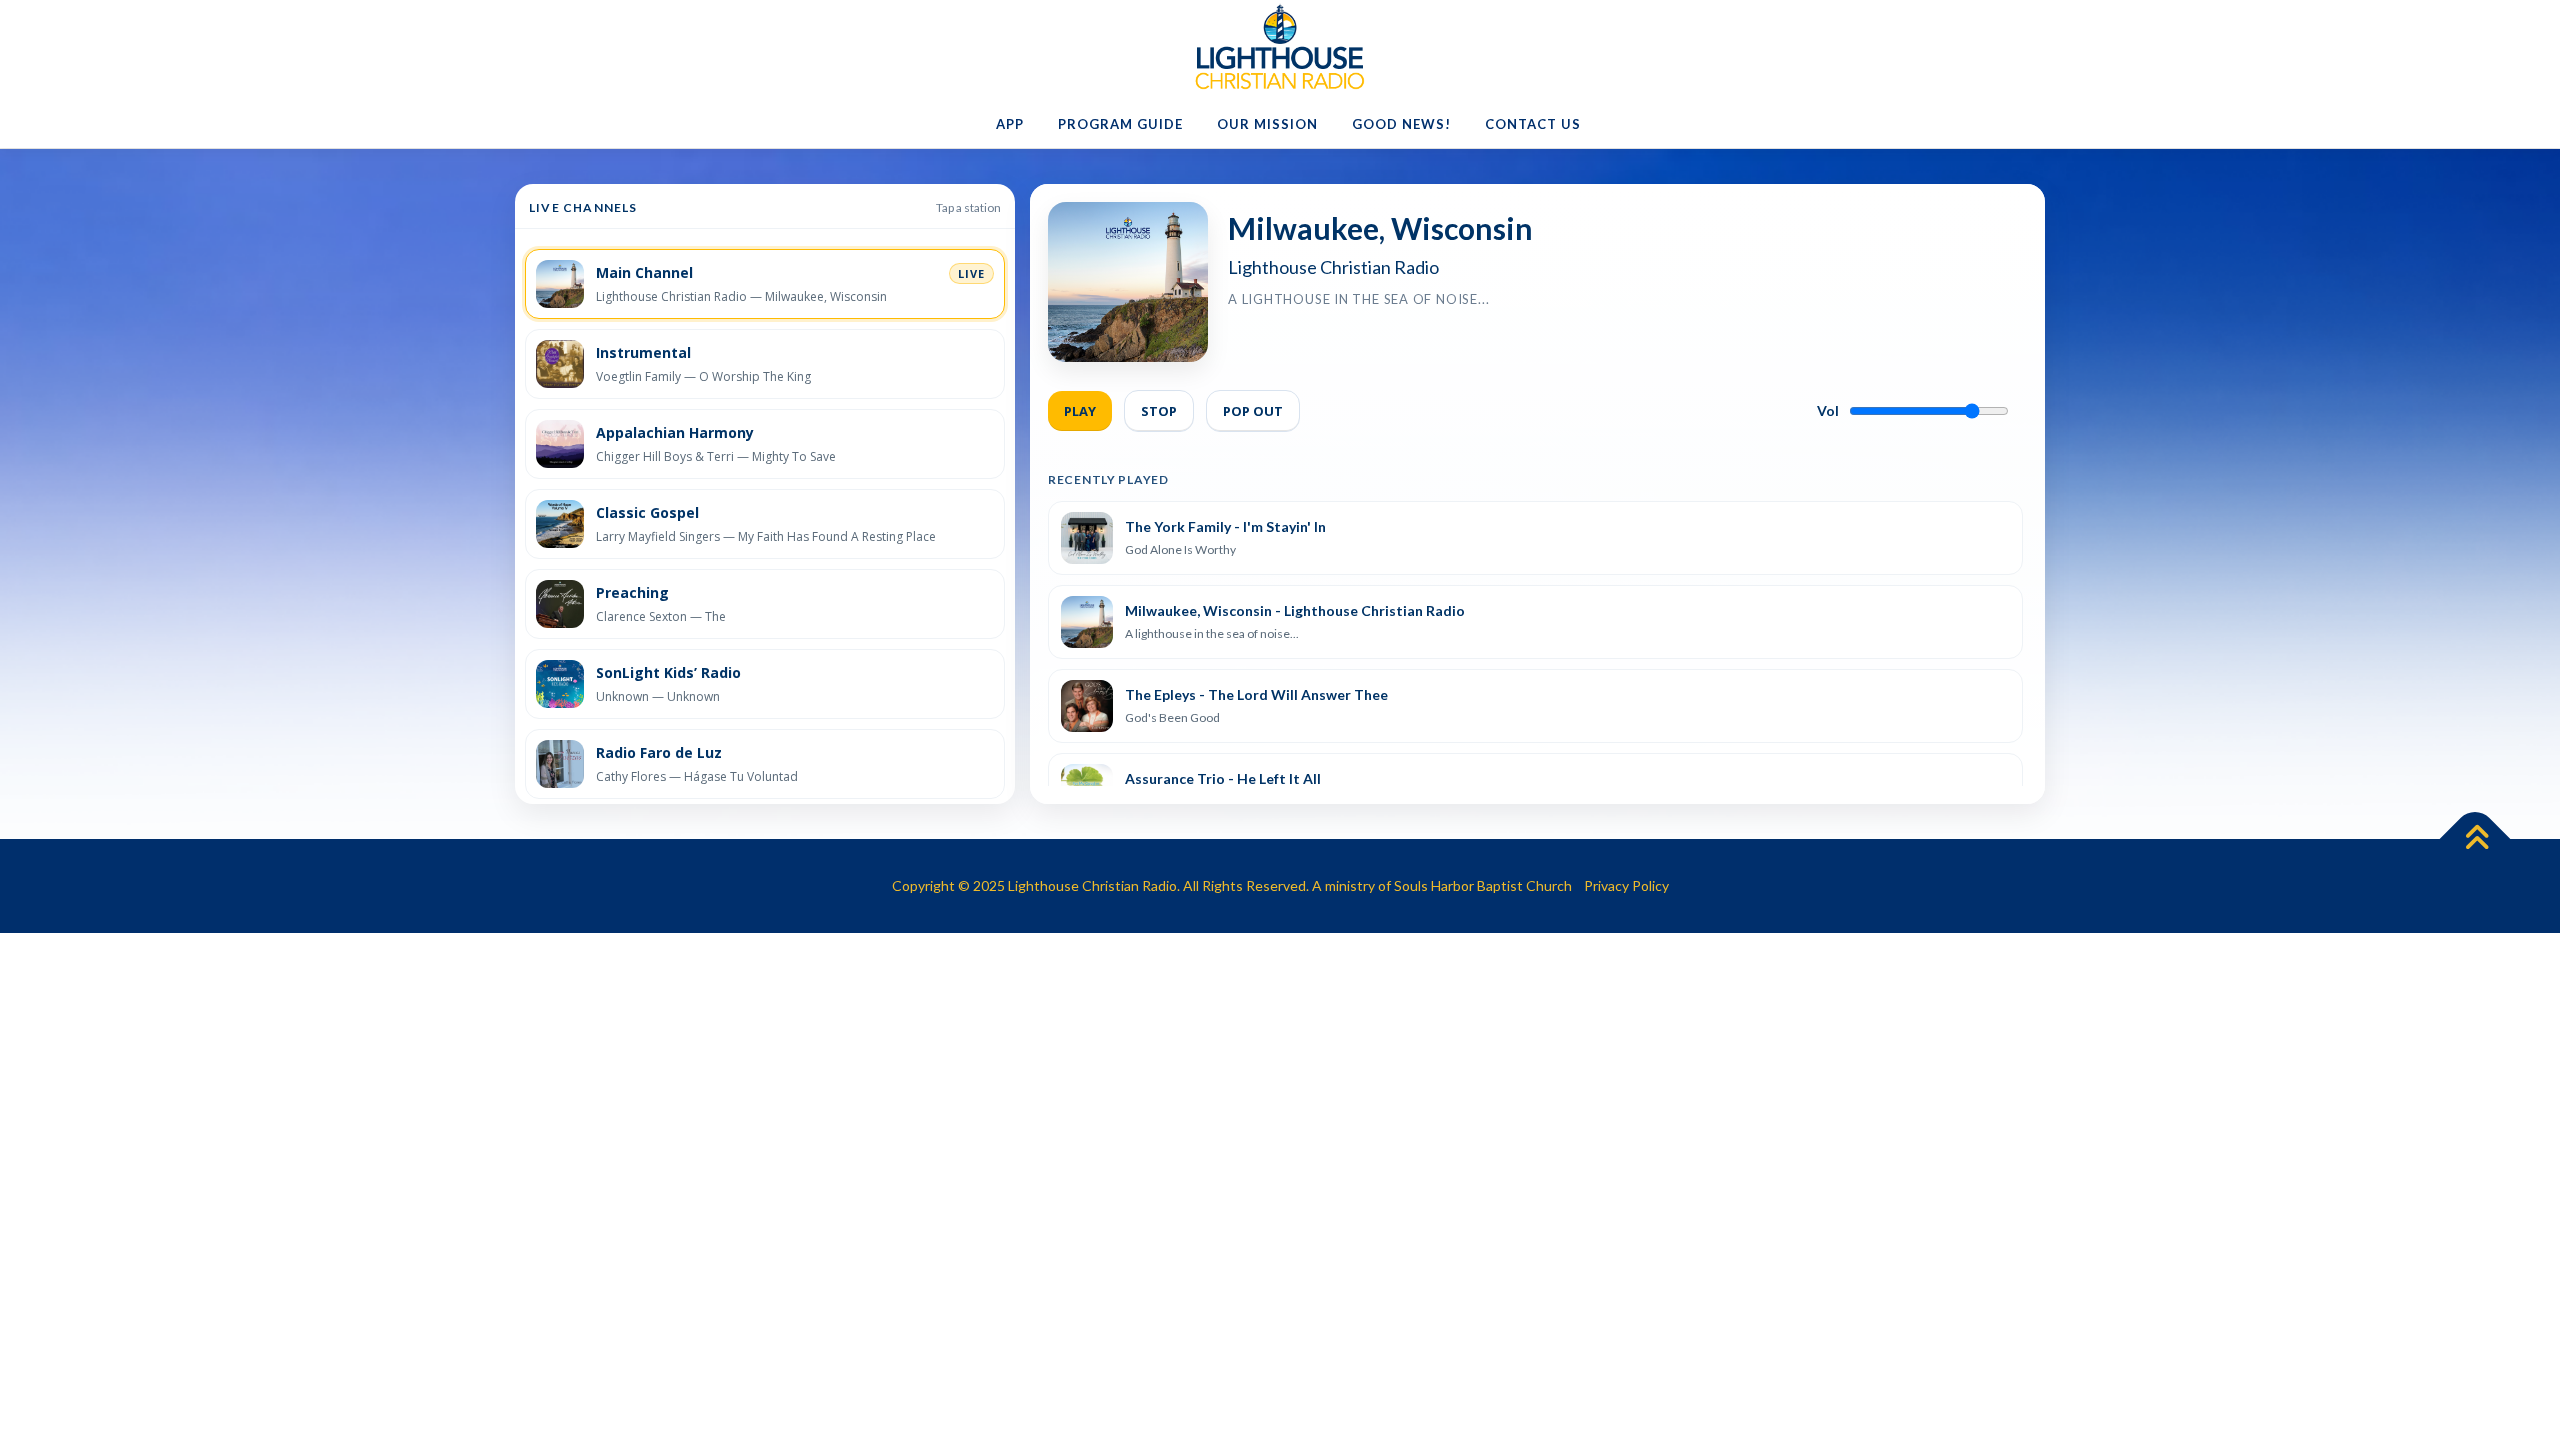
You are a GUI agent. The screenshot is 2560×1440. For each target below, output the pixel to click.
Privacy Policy (1626, 885)
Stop (1159, 411)
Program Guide (1120, 124)
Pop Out (1253, 411)
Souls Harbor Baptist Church (1483, 885)
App (1010, 124)
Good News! (1401, 124)
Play (1080, 411)
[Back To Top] (2475, 839)
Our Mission (1267, 124)
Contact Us (1533, 124)
